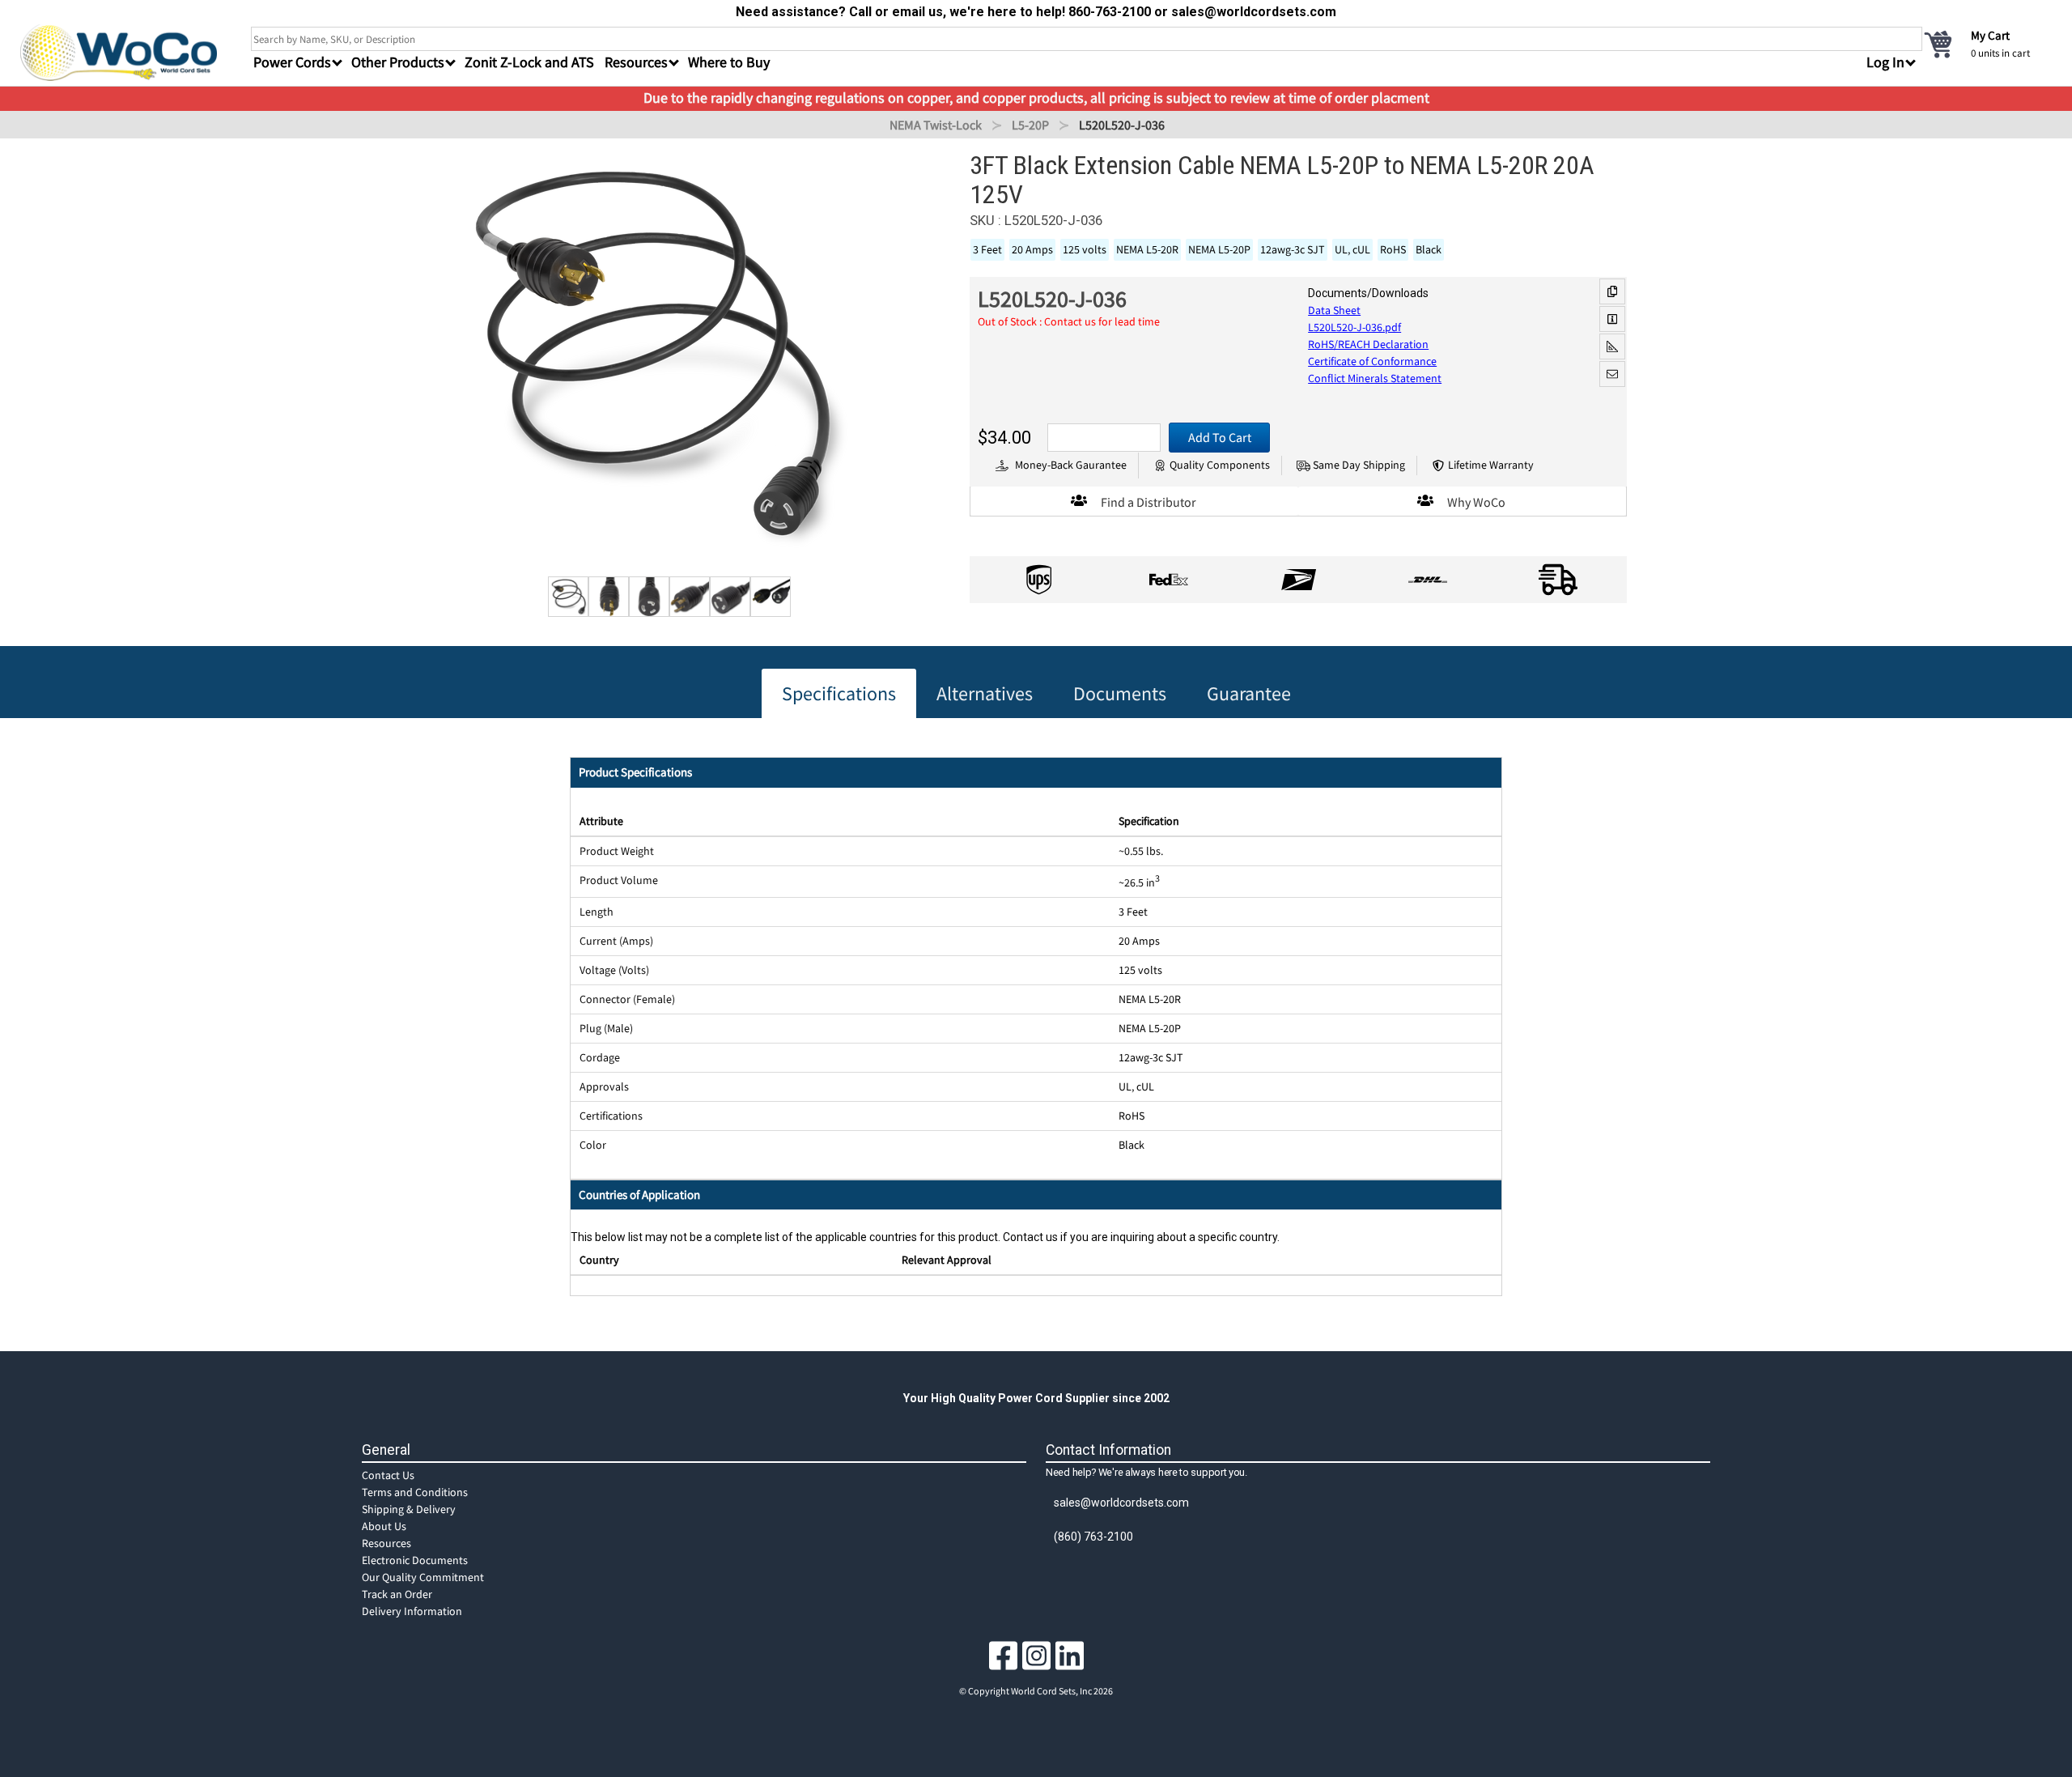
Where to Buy (729, 62)
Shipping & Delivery (409, 1509)
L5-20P (1030, 125)
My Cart (1990, 35)
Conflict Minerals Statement (1375, 378)
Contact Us (388, 1475)
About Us (384, 1526)
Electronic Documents (415, 1560)
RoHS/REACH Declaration (1368, 344)
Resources (386, 1543)
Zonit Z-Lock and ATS (529, 62)
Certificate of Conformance (1372, 361)
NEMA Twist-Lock (936, 125)
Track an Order (397, 1594)
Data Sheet (1334, 310)
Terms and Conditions (415, 1492)
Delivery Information (412, 1611)
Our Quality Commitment (423, 1577)
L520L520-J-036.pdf (1354, 327)
